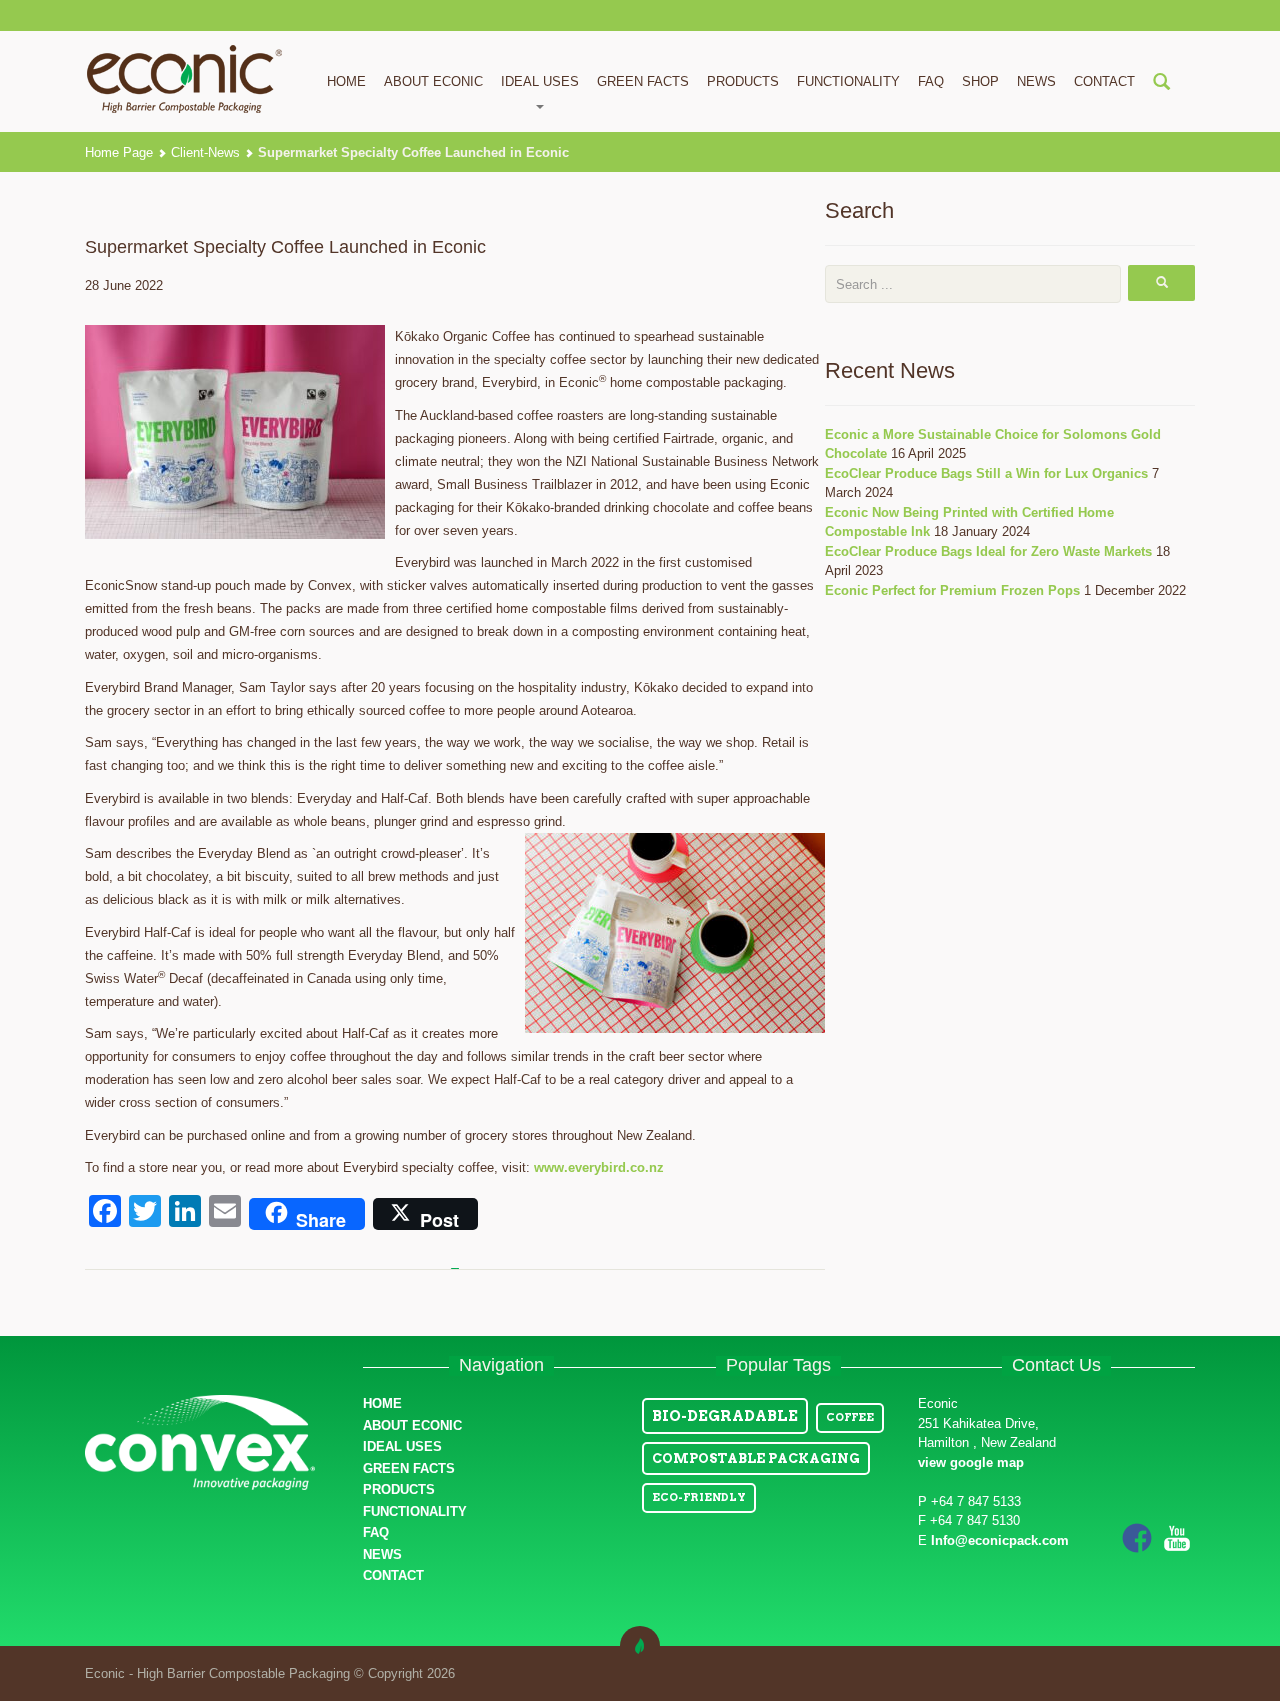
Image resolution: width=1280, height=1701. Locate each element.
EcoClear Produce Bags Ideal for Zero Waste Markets (988, 551)
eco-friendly (699, 1497)
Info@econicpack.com (1000, 1540)
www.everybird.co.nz (599, 1167)
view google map (971, 1462)
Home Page (119, 152)
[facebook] (1137, 1537)
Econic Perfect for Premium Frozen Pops (952, 590)
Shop (980, 81)
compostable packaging (756, 1458)
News (1036, 81)
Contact (1104, 81)
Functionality (848, 81)
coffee (850, 1417)
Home (346, 81)
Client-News (205, 152)
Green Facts (643, 81)
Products (743, 81)
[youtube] (1177, 1537)
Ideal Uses (402, 1446)
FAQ (931, 81)
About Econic (433, 81)
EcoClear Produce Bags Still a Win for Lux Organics (986, 473)
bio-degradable (725, 1416)
